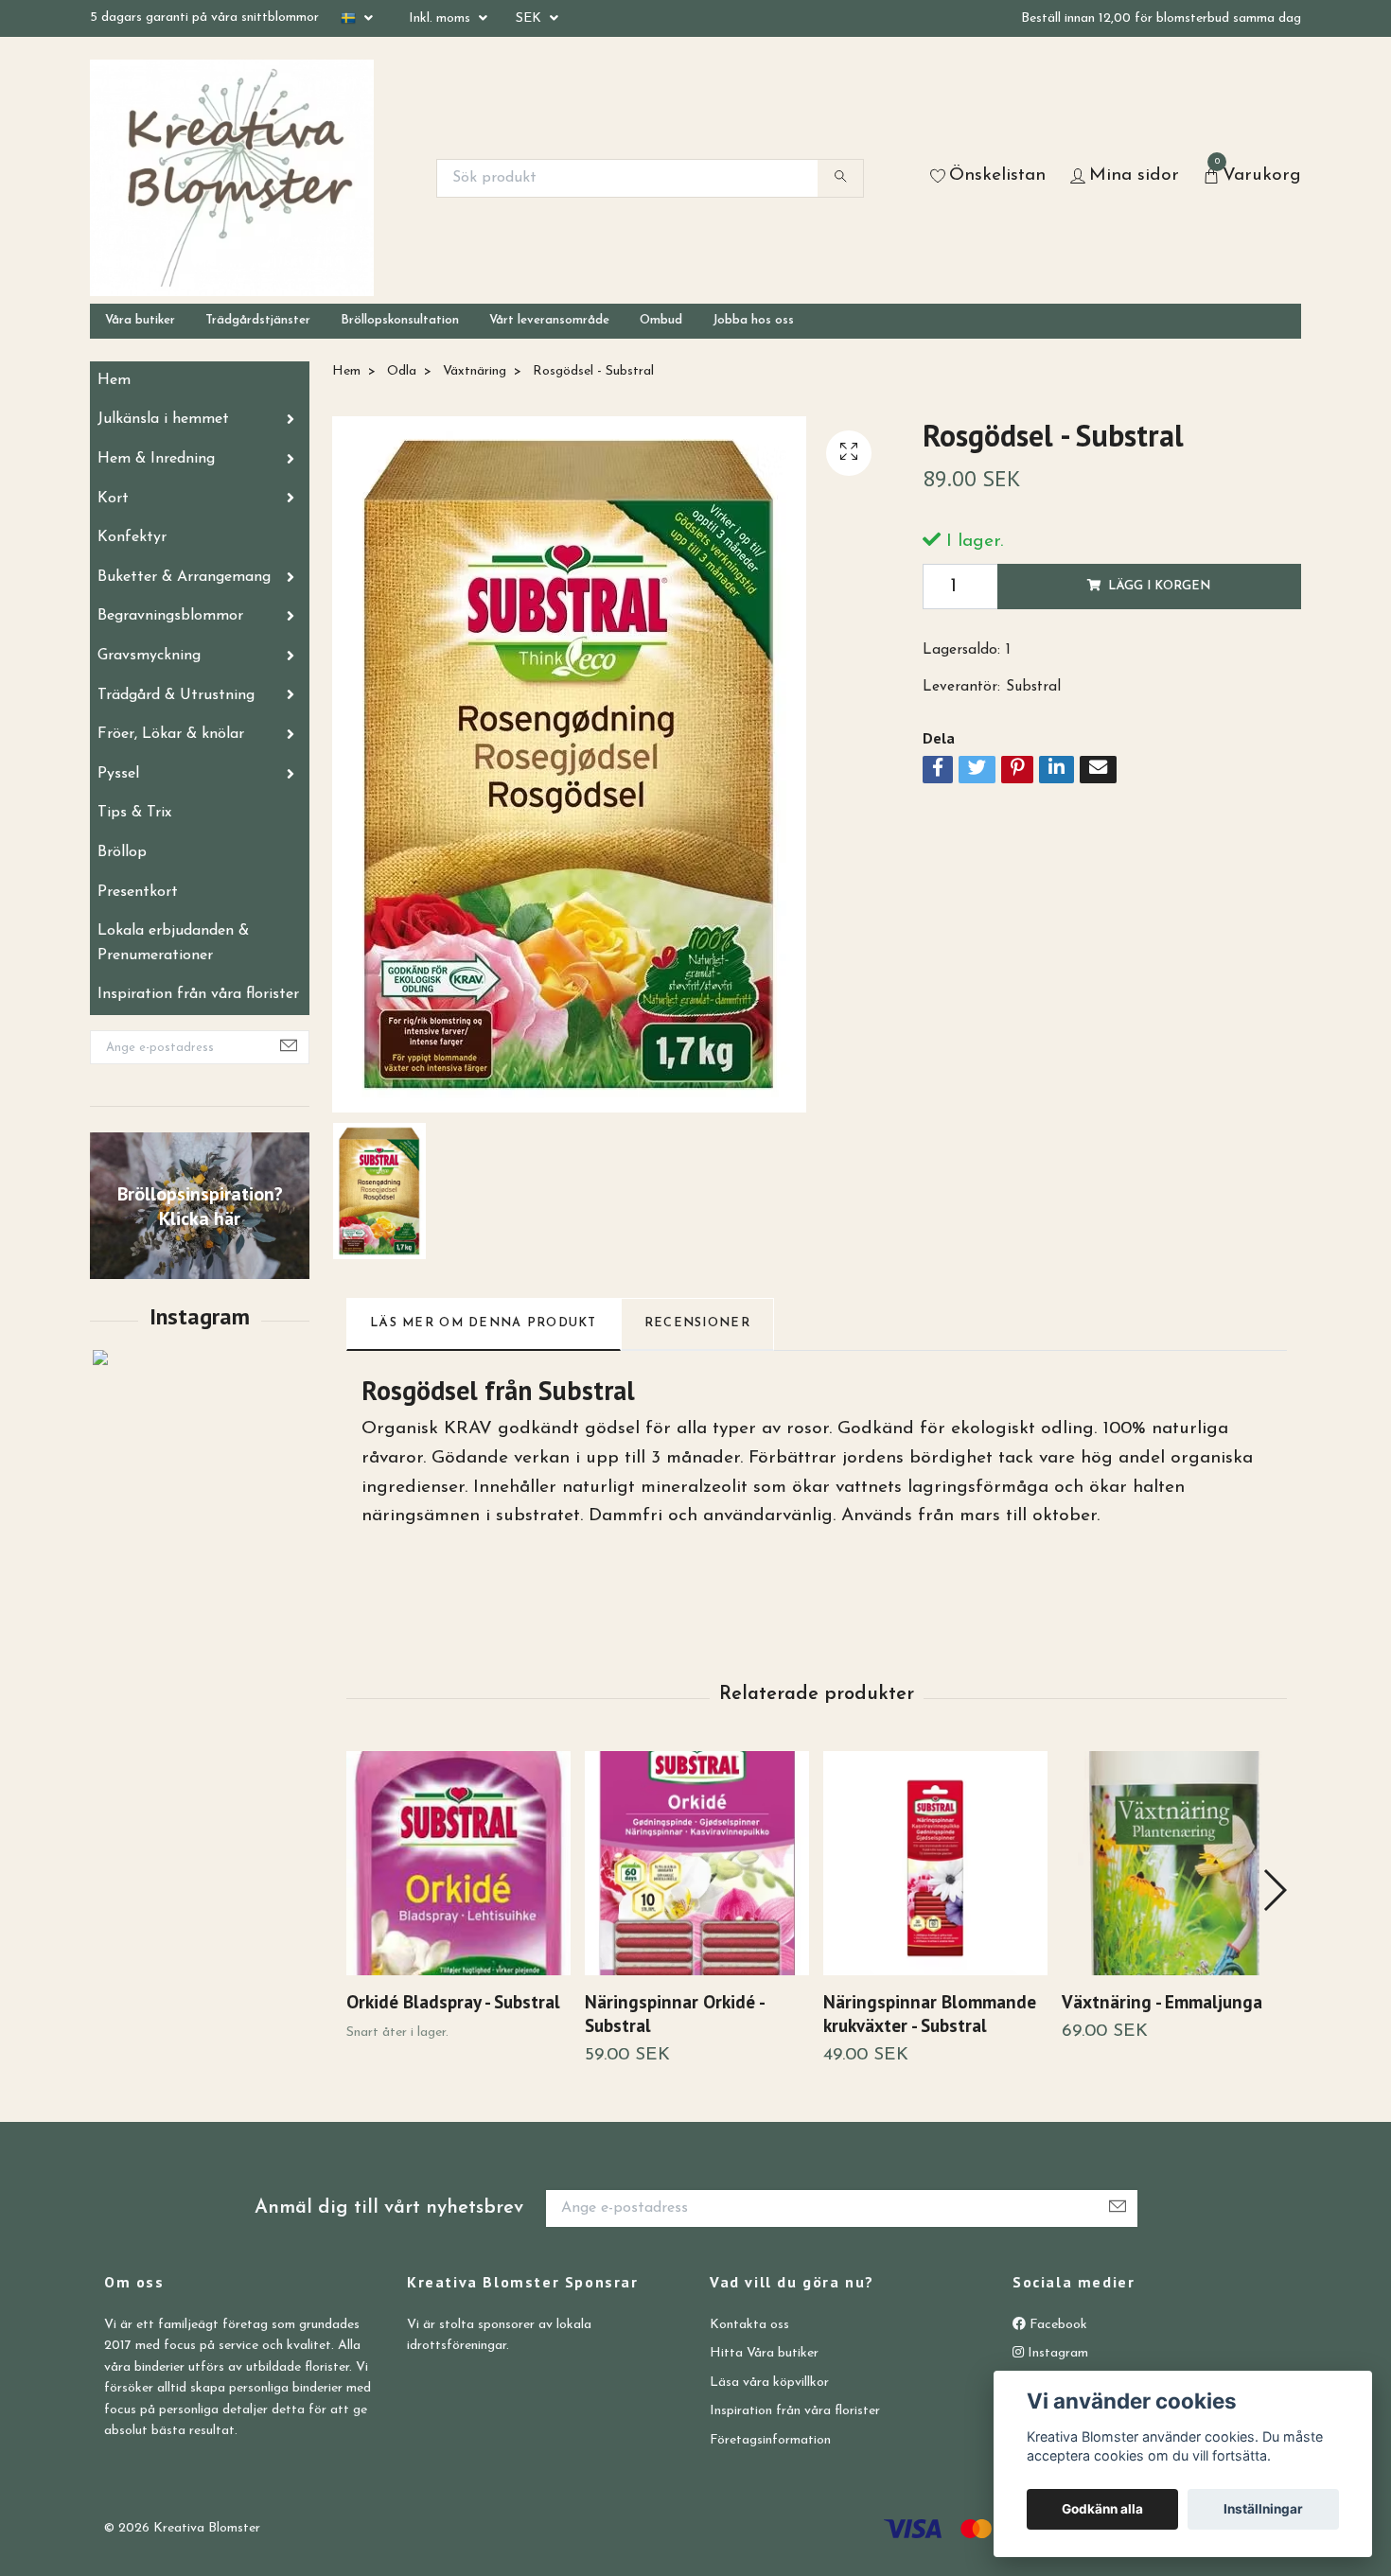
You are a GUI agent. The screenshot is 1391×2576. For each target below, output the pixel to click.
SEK (530, 18)
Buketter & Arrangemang (184, 577)
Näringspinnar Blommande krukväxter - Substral (930, 2013)
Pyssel (118, 774)
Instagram (1056, 2353)
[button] (1274, 1890)
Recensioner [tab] (697, 1323)
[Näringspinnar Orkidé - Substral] (697, 1863)
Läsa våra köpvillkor (769, 2383)
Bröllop (122, 852)
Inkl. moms (441, 18)
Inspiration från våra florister (198, 994)
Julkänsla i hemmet (163, 419)
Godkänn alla (1102, 2509)
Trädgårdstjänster (258, 320)
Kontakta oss (749, 2325)
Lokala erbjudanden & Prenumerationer (173, 943)
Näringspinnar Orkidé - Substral (674, 2013)
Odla (402, 371)
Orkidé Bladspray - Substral (453, 2001)
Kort (113, 499)
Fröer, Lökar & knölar (171, 734)
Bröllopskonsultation (400, 320)
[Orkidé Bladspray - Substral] (458, 1863)
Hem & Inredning (156, 459)
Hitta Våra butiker (764, 2353)
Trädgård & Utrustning (176, 695)
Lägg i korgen (1159, 586)
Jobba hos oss (753, 320)
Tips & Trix (134, 813)
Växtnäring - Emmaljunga (1162, 2001)
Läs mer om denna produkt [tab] (484, 1323)
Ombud (661, 320)
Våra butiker (140, 320)
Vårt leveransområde (549, 320)
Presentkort (138, 892)
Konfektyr (132, 537)
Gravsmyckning (149, 656)
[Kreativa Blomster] (232, 178)
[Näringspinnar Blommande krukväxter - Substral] (935, 1863)
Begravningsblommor (170, 616)
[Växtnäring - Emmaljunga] (1174, 1863)
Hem (114, 380)
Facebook (1056, 2325)
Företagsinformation (770, 2440)
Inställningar (1263, 2509)
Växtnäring (475, 371)
